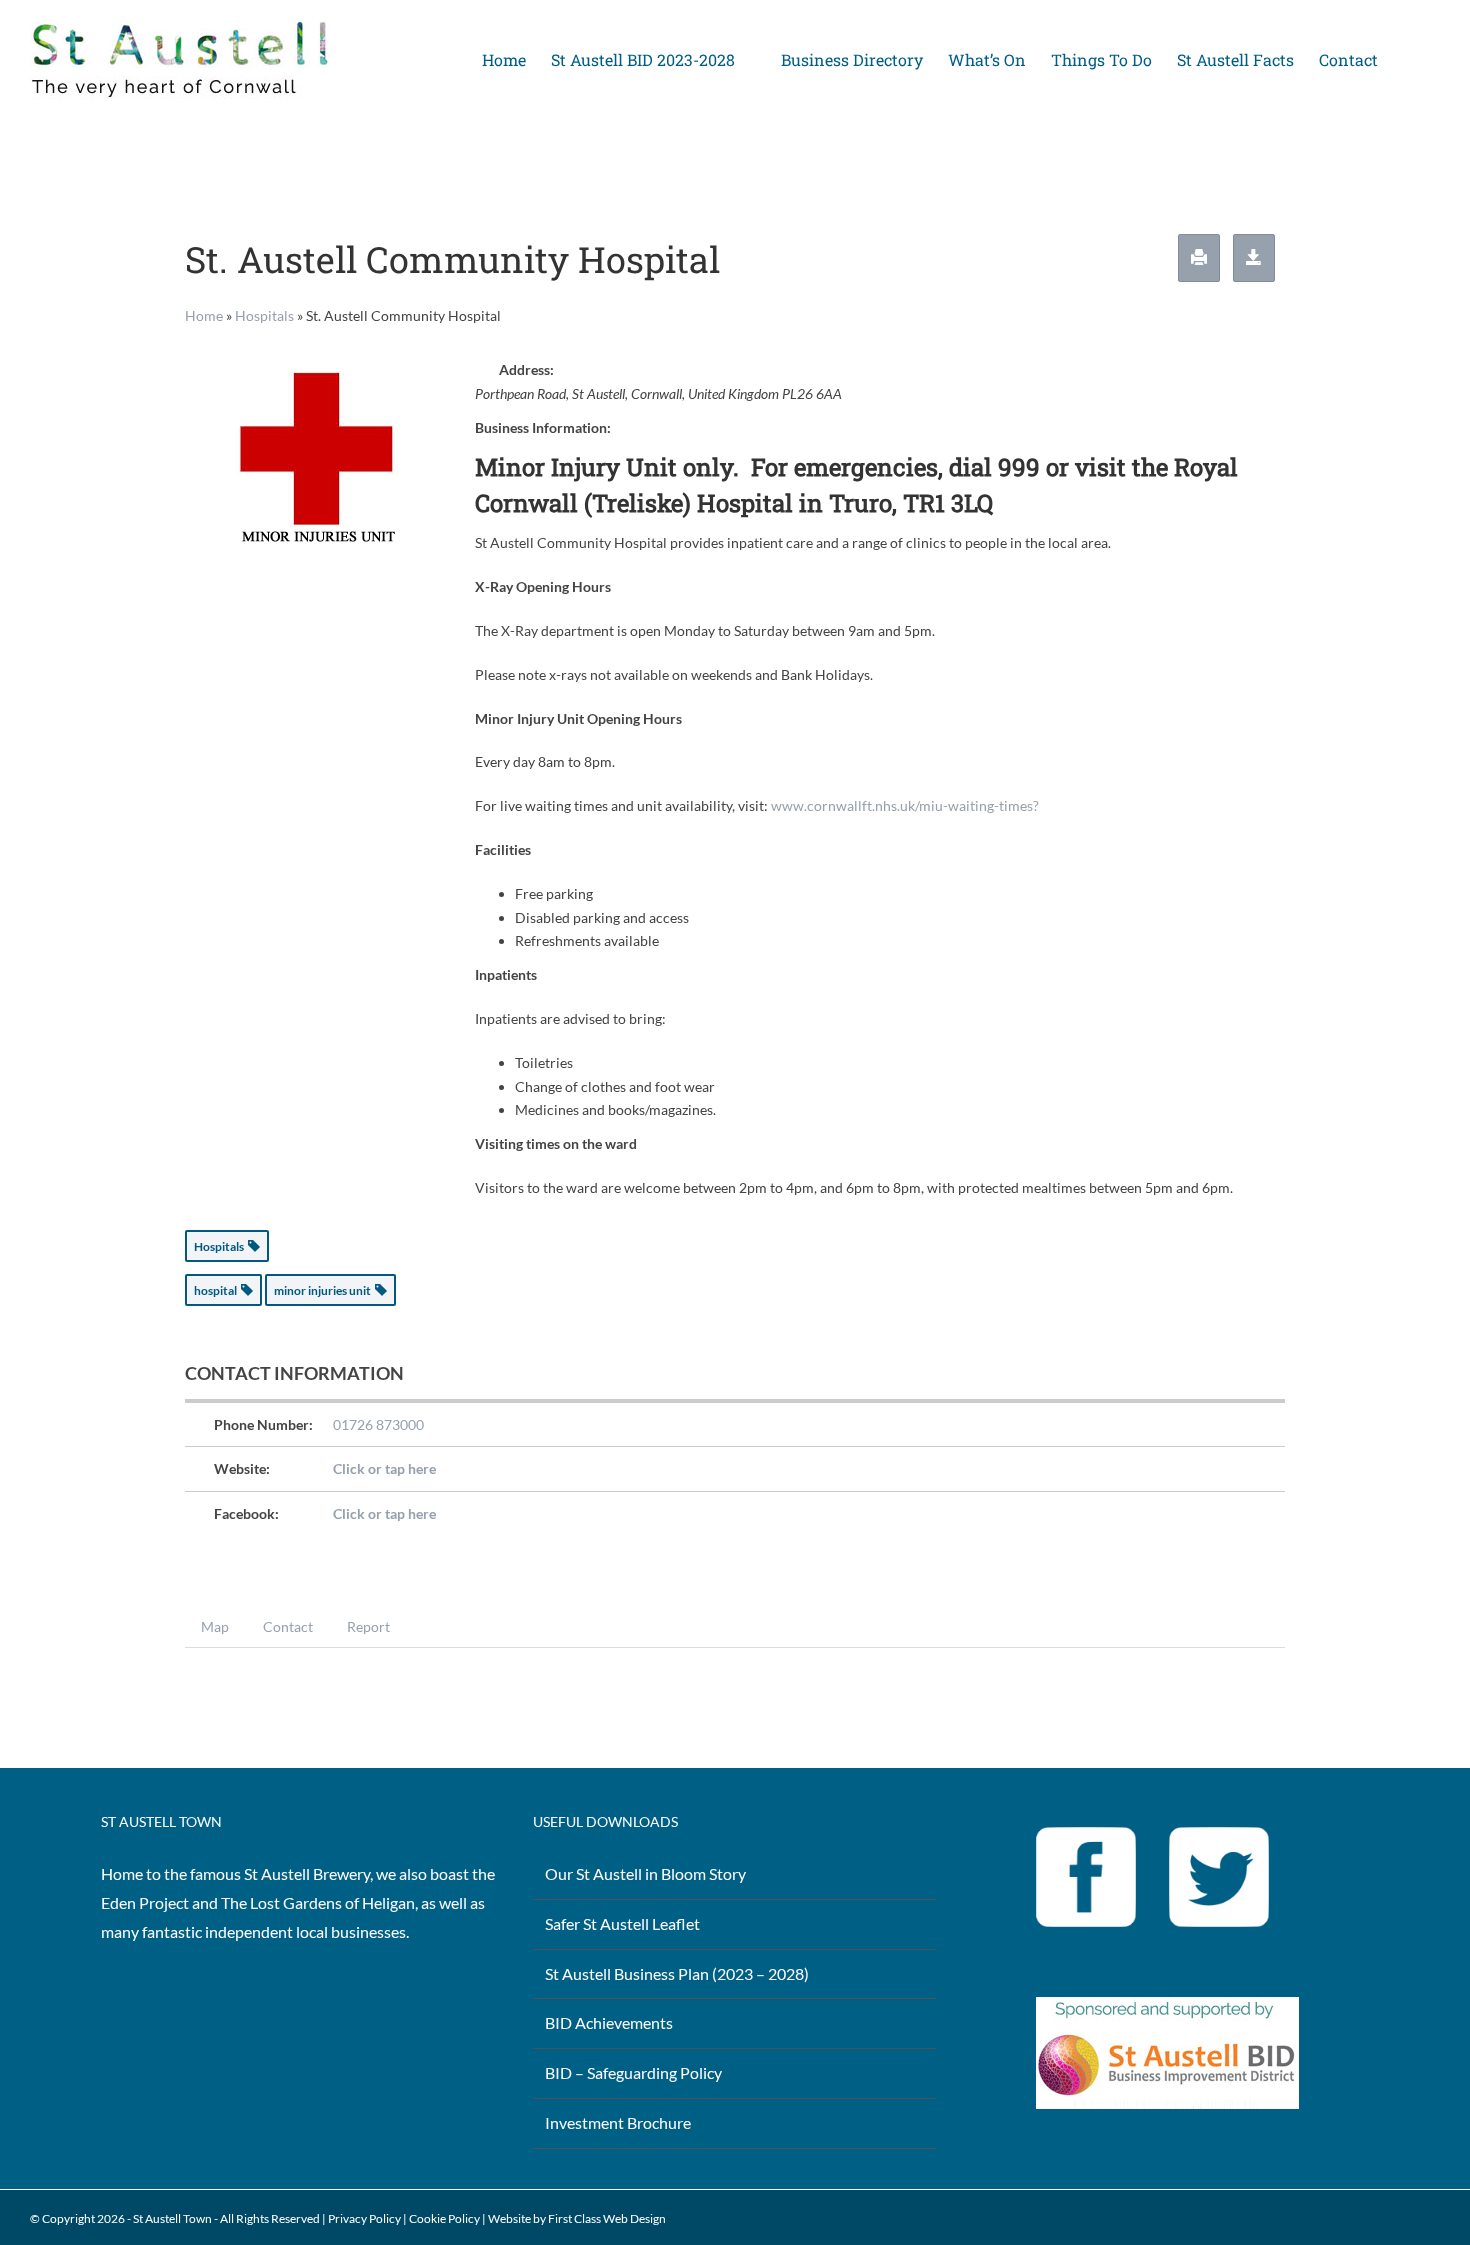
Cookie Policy (444, 2218)
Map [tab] (215, 1626)
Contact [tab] (288, 1626)
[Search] (1409, 60)
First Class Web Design (607, 2218)
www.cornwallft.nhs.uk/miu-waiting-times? (905, 805)
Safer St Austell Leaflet (622, 1923)
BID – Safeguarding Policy (633, 2072)
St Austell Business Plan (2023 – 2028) (677, 1973)
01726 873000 (378, 1424)
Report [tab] (368, 1626)
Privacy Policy (364, 2218)
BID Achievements (609, 2022)
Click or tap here (384, 1468)
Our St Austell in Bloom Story (645, 1873)
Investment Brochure (618, 2122)
